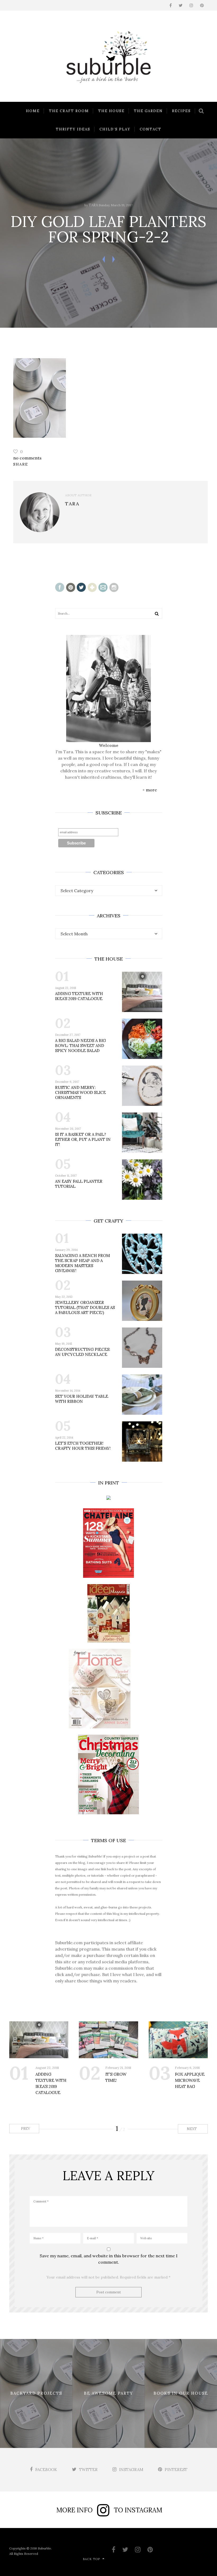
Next (192, 2129)
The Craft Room (69, 111)
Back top (91, 2559)
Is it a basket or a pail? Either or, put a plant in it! (83, 1139)
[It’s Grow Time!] (108, 2040)
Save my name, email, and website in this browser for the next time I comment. (109, 2259)
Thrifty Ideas (73, 129)
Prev (25, 2129)
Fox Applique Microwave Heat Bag (190, 2080)
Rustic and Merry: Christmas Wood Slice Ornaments (80, 1092)
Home (33, 111)
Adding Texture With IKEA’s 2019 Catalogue (79, 996)
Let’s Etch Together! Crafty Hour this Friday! (83, 1446)
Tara (93, 205)
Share (21, 464)
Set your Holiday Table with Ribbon (82, 1399)
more (151, 790)
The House (111, 111)
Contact (151, 129)
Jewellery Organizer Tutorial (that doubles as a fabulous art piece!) (85, 1307)
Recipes (181, 111)
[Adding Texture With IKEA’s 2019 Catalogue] (39, 2040)
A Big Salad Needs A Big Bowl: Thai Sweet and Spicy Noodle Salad (80, 1046)
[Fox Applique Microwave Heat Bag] (178, 2040)
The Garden (148, 111)
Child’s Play (115, 129)
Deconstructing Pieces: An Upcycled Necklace (83, 1352)
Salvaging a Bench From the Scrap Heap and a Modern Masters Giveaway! (82, 1263)
